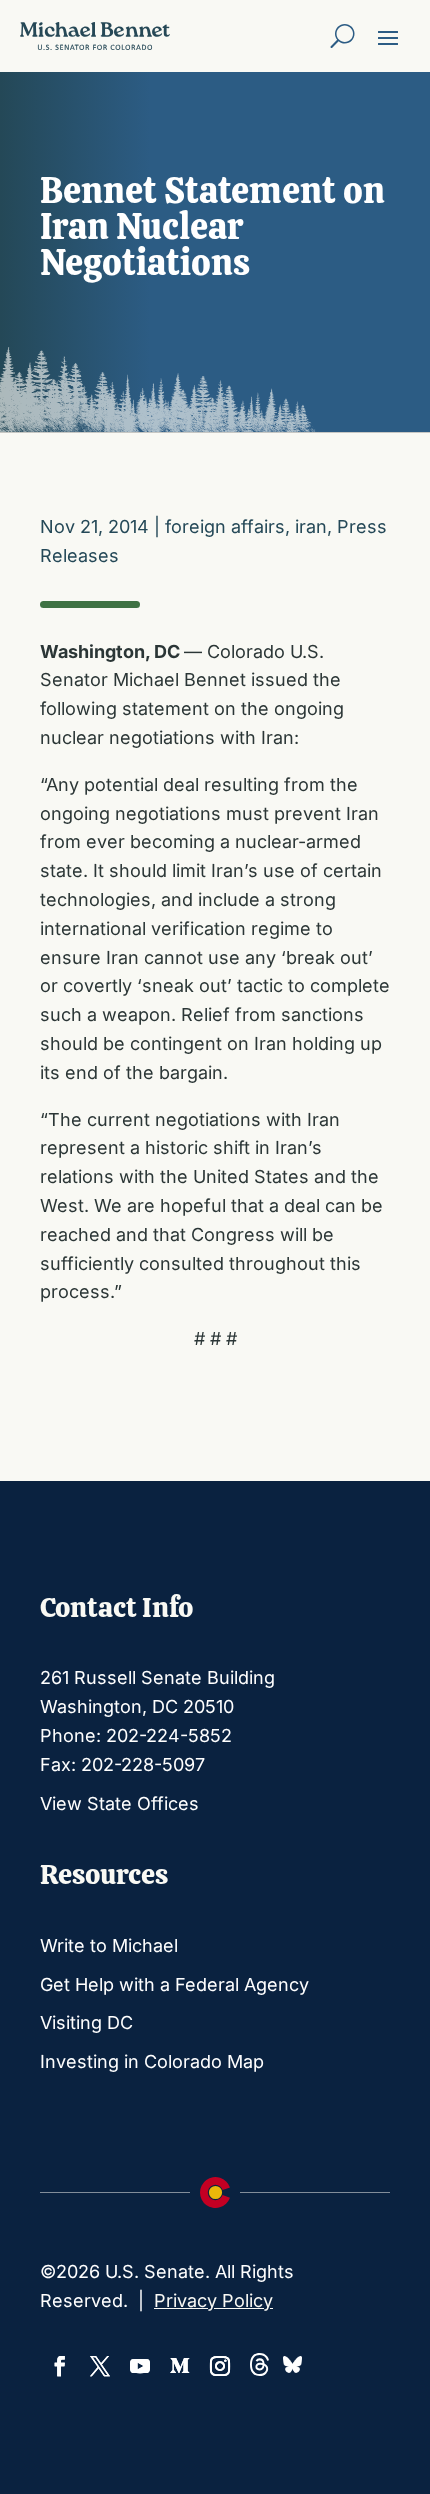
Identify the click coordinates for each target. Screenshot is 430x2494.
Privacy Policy (213, 2300)
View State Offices (119, 1803)
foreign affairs (225, 526)
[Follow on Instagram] (220, 2366)
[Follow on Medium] (180, 2366)
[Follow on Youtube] (140, 2366)
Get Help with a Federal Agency (174, 1984)
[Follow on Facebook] (60, 2366)
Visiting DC (86, 2022)
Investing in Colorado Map (152, 2061)
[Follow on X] (100, 2366)
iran (311, 526)
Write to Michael (109, 1945)
